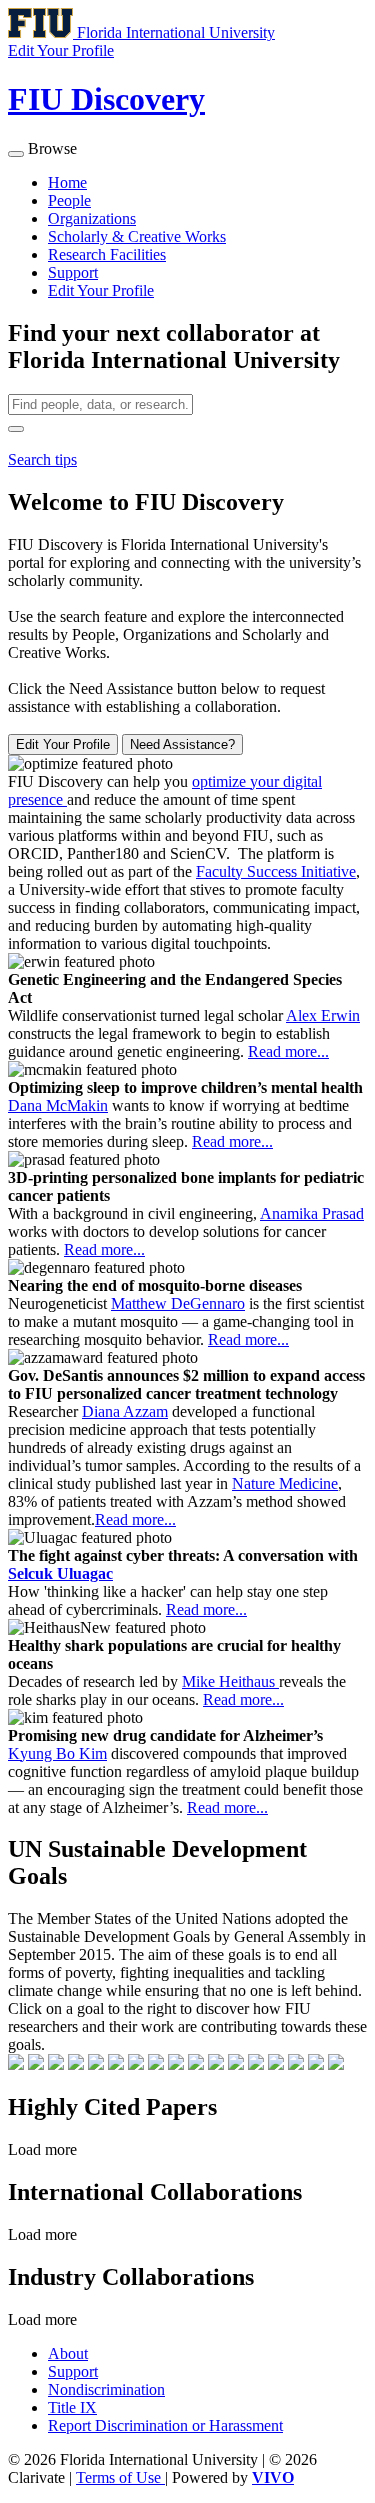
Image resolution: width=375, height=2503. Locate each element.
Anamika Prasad (312, 1213)
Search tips (42, 459)
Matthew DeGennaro (178, 1303)
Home (67, 182)
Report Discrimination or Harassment (165, 2425)
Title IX (72, 2407)
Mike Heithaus (230, 1681)
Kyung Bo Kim (57, 1753)
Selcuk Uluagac (60, 1573)
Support (73, 272)
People (69, 200)
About (68, 2353)
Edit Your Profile (101, 290)
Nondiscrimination (106, 2389)
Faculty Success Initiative (276, 871)
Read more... (288, 1051)
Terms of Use (120, 2477)
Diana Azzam (125, 1411)
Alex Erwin (323, 1015)
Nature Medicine (285, 1483)
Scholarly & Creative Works (137, 236)
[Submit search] (16, 429)
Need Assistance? (182, 744)
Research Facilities (107, 254)
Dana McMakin (58, 1105)
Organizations (92, 218)
